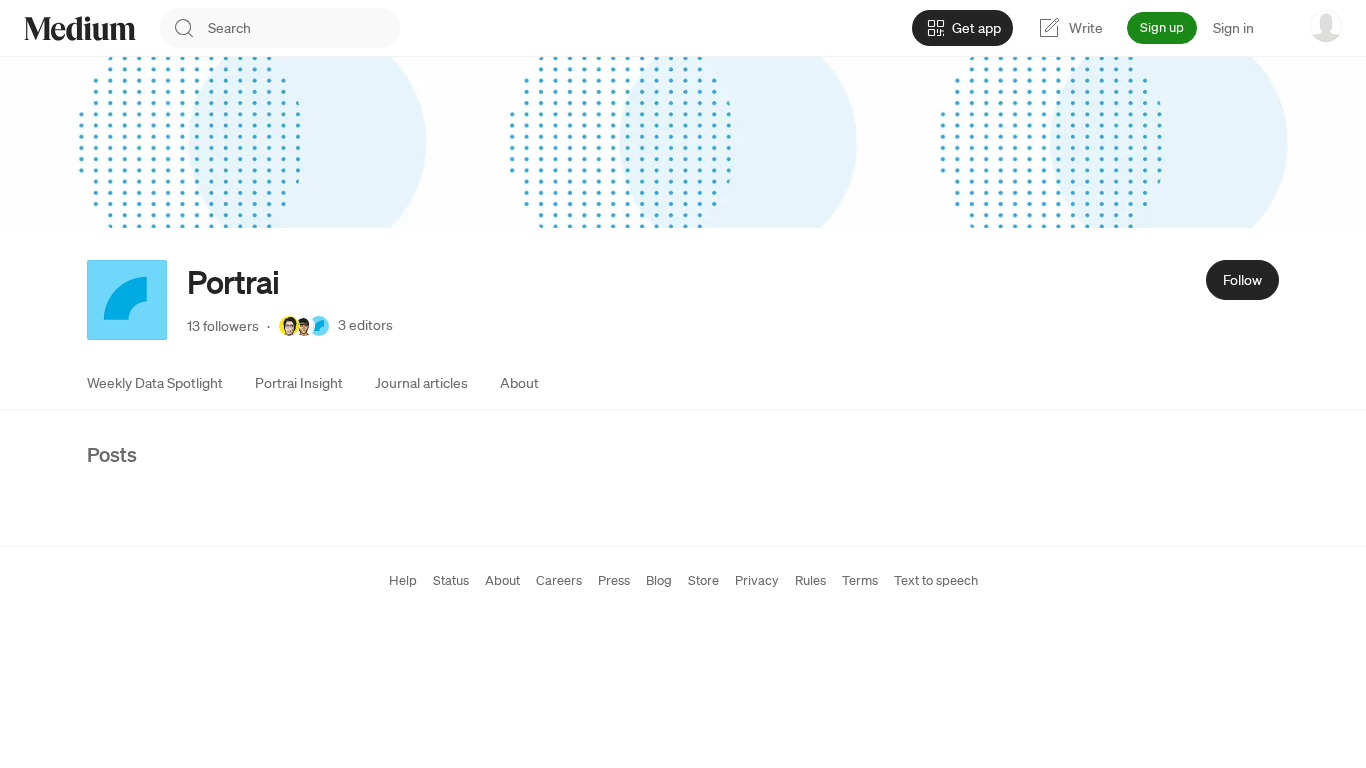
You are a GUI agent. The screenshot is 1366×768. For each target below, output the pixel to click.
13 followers (223, 326)
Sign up (1162, 27)
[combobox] (304, 28)
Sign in (1233, 28)
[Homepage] (80, 28)
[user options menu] (1326, 26)
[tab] (155, 383)
